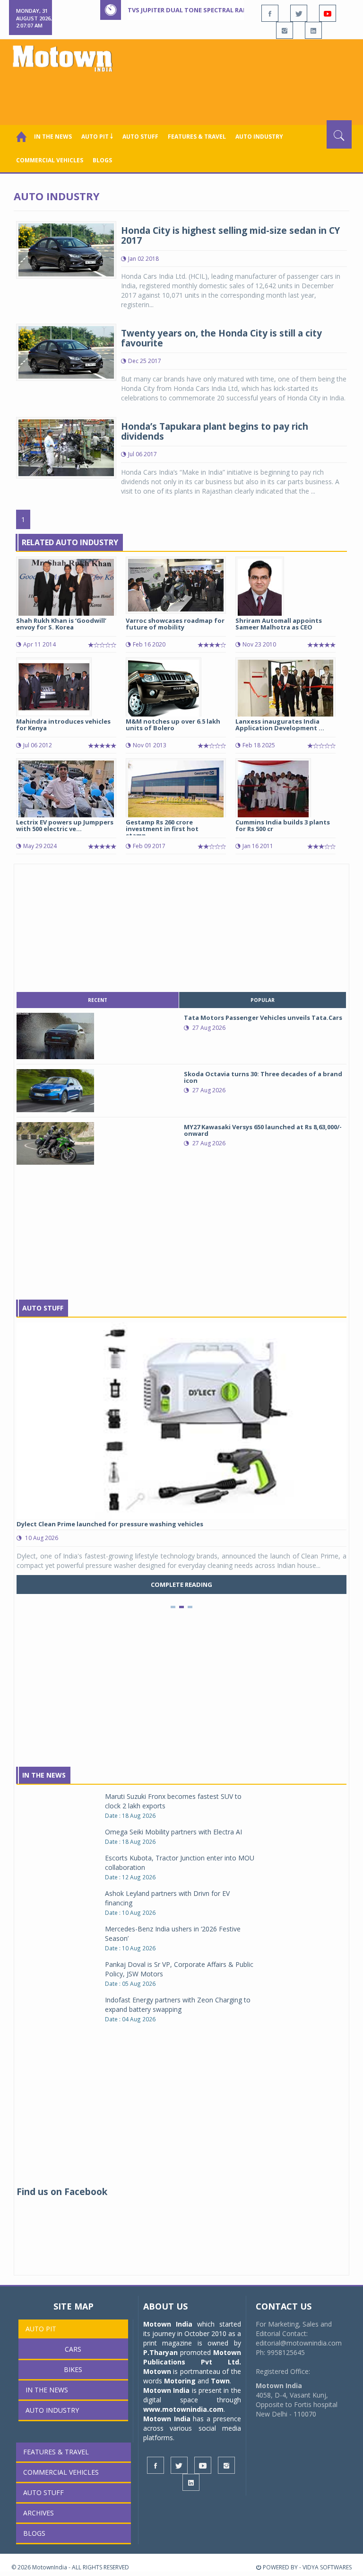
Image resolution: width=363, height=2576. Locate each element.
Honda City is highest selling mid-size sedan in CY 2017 (230, 235)
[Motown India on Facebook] (270, 13)
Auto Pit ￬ (97, 137)
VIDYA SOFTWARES (327, 2567)
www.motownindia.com (183, 2409)
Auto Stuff (140, 137)
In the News (53, 137)
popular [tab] (263, 1000)
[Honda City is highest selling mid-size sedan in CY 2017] (66, 249)
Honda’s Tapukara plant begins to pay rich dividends (215, 431)
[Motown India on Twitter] (299, 13)
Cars (73, 2349)
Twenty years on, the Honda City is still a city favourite (221, 338)
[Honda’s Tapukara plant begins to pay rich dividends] (66, 447)
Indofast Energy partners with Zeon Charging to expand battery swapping (178, 2005)
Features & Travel (197, 137)
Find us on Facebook (62, 2192)
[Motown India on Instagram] (285, 30)
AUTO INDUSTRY (259, 137)
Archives (39, 2513)
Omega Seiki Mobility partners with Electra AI (173, 1832)
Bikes (73, 2369)
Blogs (102, 160)
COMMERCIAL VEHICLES (50, 160)
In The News (44, 1775)
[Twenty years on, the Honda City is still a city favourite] (66, 351)
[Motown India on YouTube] (328, 13)
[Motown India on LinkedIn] (313, 30)
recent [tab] (98, 1000)
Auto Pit (41, 2329)
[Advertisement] (183, 94)
